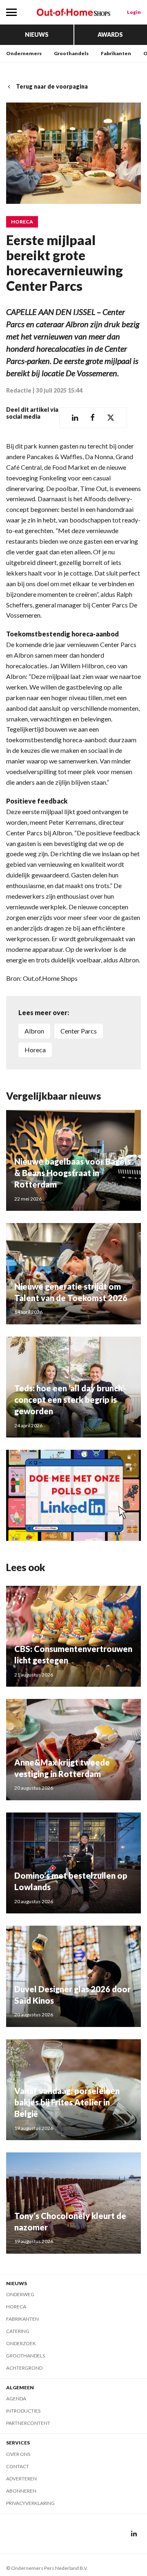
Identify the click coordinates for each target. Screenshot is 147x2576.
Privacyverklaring (30, 2503)
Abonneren (21, 2491)
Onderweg (20, 2294)
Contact (18, 2466)
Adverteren (21, 2479)
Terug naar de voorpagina (52, 86)
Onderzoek (21, 2343)
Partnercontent (28, 2423)
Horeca (22, 222)
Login (134, 12)
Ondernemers (24, 53)
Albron (34, 1031)
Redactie (19, 390)
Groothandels (71, 53)
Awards (110, 35)
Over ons (18, 2454)
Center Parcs (79, 1031)
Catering (18, 2331)
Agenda (16, 2399)
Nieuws (37, 35)
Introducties (23, 2411)
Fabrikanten (116, 53)
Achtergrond (24, 2368)
